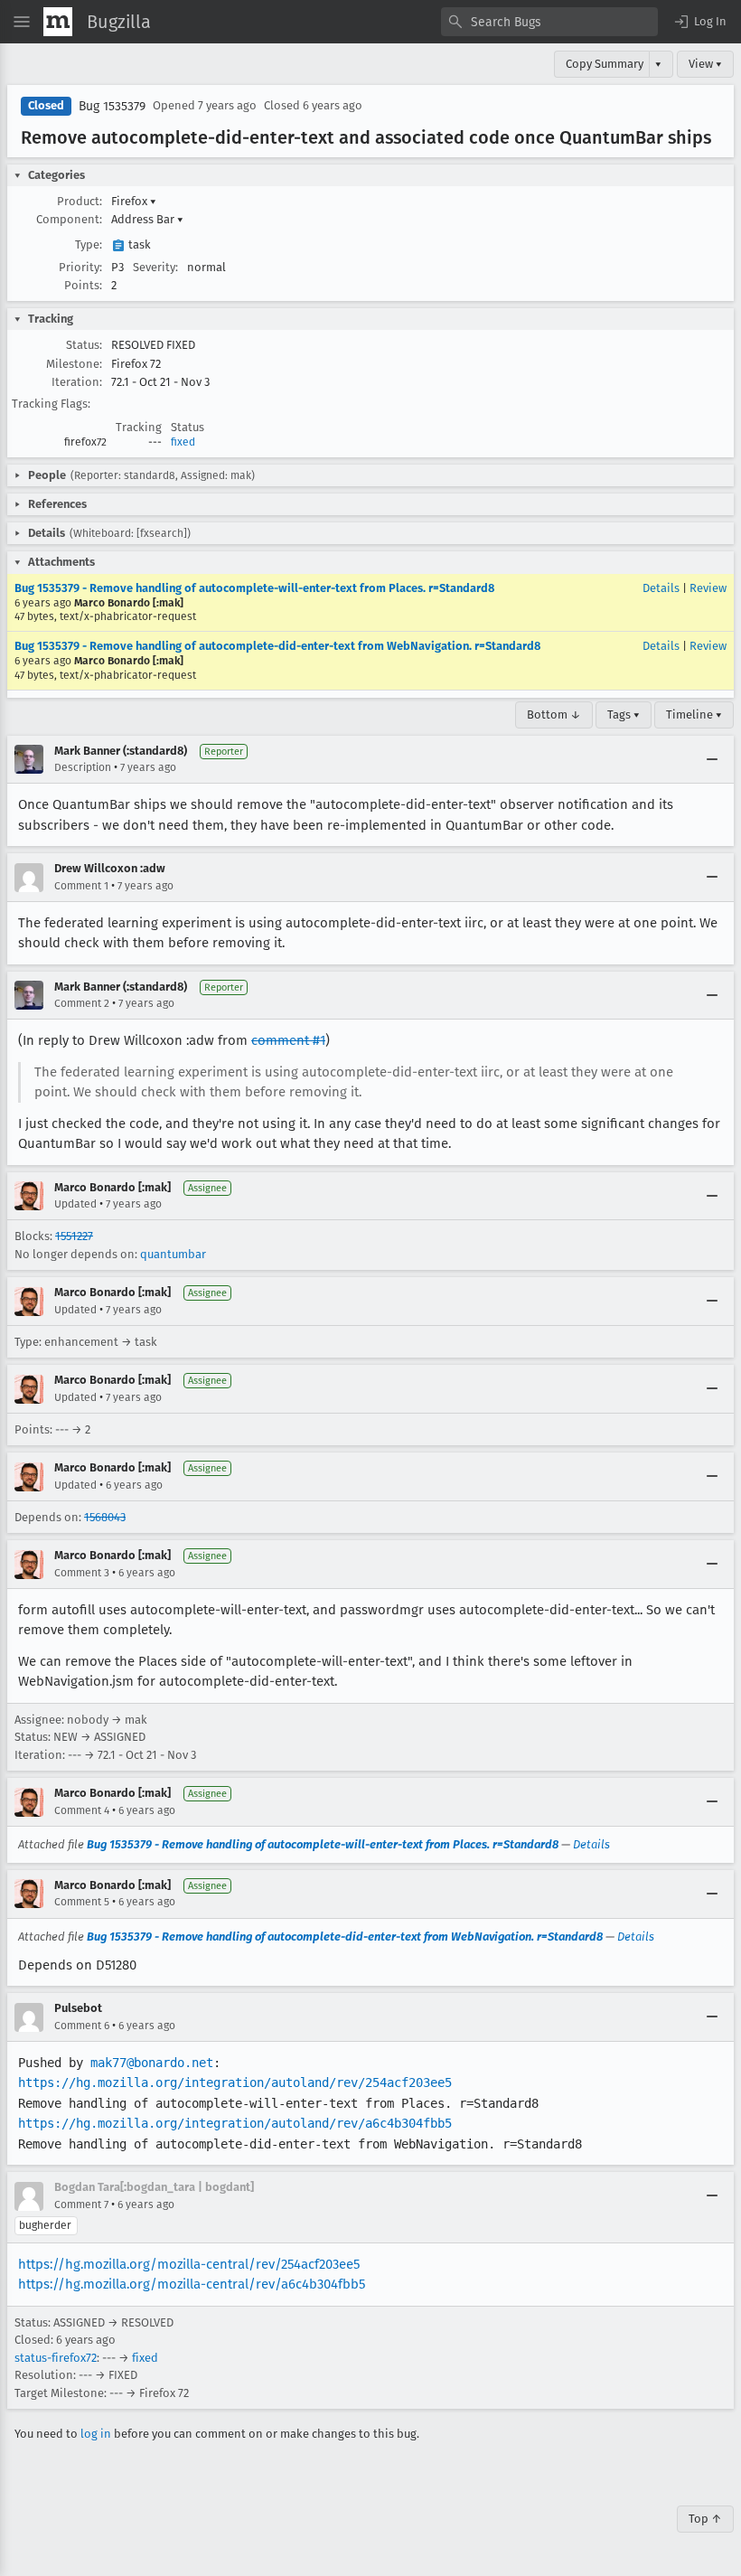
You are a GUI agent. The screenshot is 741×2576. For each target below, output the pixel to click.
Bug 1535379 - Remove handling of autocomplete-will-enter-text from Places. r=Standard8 (254, 588)
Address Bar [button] (147, 219)
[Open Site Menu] (22, 22)
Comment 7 (81, 2205)
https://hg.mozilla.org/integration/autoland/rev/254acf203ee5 (235, 2082)
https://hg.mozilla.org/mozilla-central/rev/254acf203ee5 (189, 2264)
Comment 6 (82, 2026)
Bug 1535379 (112, 106)
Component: (69, 219)
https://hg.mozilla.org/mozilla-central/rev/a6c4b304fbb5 (192, 2284)
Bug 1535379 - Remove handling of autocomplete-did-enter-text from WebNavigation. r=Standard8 (277, 646)
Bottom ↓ (554, 715)
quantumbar (173, 1254)
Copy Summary (605, 64)
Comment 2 (82, 1003)
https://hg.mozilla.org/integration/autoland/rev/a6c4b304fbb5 (235, 2123)
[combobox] (549, 22)
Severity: (155, 267)
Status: (84, 345)
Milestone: (74, 364)
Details (661, 588)
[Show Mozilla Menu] (58, 22)
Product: (80, 201)
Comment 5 (82, 1902)
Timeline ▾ (694, 715)
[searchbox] (549, 22)
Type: (89, 244)
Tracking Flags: (51, 404)
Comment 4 (82, 1810)
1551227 (74, 1236)
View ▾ (705, 64)
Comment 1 (81, 886)
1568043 (105, 1517)
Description (83, 767)
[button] (699, 22)
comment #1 (288, 1040)
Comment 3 (82, 1573)
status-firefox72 (56, 2358)
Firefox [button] (134, 201)
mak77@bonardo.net (152, 2063)
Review (708, 588)
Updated (75, 1204)
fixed (183, 442)
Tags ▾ (624, 715)
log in (96, 2434)
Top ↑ (705, 2519)
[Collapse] (712, 759)
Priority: (80, 267)
